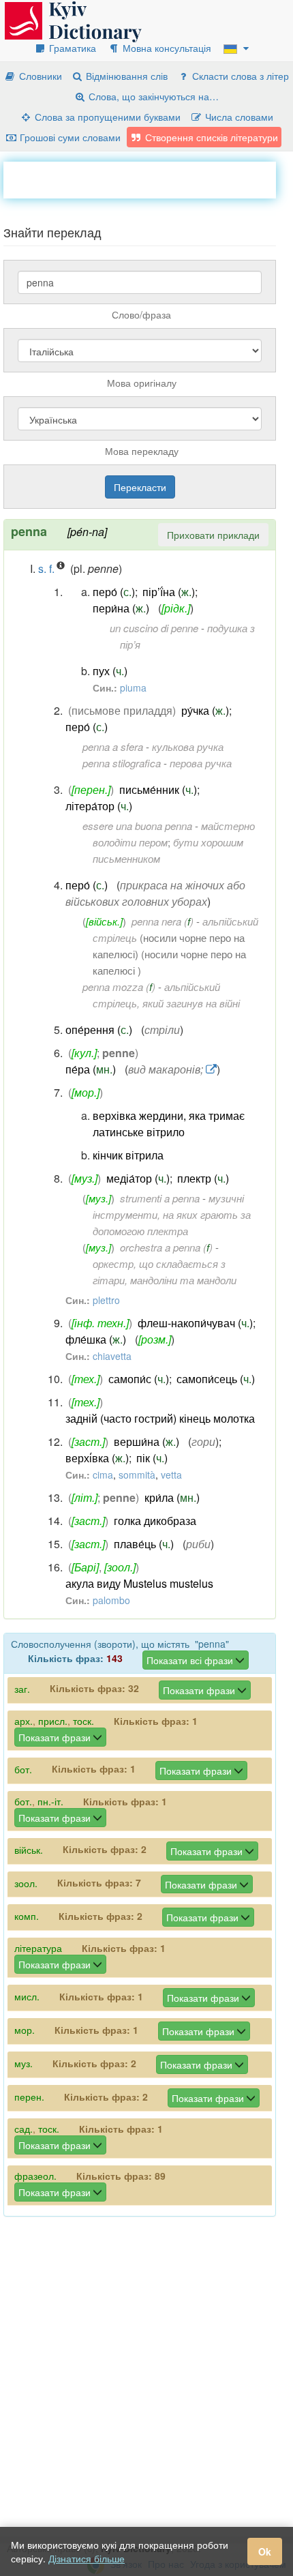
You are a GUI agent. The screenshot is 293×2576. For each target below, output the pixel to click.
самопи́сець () (216, 1379)
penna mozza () (119, 987)
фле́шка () (96, 1339)
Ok (265, 2551)
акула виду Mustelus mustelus (139, 1583)
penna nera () (163, 921)
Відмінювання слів (125, 76)
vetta (171, 1475)
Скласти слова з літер (239, 76)
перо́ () (114, 592)
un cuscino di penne (154, 628)
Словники (39, 76)
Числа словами (238, 117)
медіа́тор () (138, 1178)
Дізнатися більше (87, 2558)
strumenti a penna (160, 1198)
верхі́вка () (97, 1458)
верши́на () (146, 1441)
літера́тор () (99, 806)
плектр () (203, 1178)
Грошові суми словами (69, 137)
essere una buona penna (137, 826)
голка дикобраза (155, 1521)
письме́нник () (158, 789)
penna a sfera (113, 746)
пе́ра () (91, 1069)
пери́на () (121, 608)
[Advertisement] (148, 179)
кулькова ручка (188, 746)
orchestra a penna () (166, 1247)
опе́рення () (99, 1030)
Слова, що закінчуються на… (152, 96)
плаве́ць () (144, 1544)
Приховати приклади (213, 535)
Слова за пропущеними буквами (106, 117)
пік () (152, 1458)
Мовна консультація (166, 48)
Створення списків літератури (210, 137)
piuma (133, 687)
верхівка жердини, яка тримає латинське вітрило (169, 1124)
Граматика (71, 48)
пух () (110, 671)
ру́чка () (205, 710)
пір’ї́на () (169, 592)
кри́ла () (172, 1497)
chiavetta (112, 1356)
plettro (106, 1300)
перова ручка (201, 763)
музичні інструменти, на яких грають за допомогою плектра (172, 1214)
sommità (137, 1475)
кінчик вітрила (128, 1155)
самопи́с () (139, 1379)
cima (103, 1475)
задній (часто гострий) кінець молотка (160, 1418)
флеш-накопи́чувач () (195, 1323)
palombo (111, 1600)
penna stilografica (122, 763)
